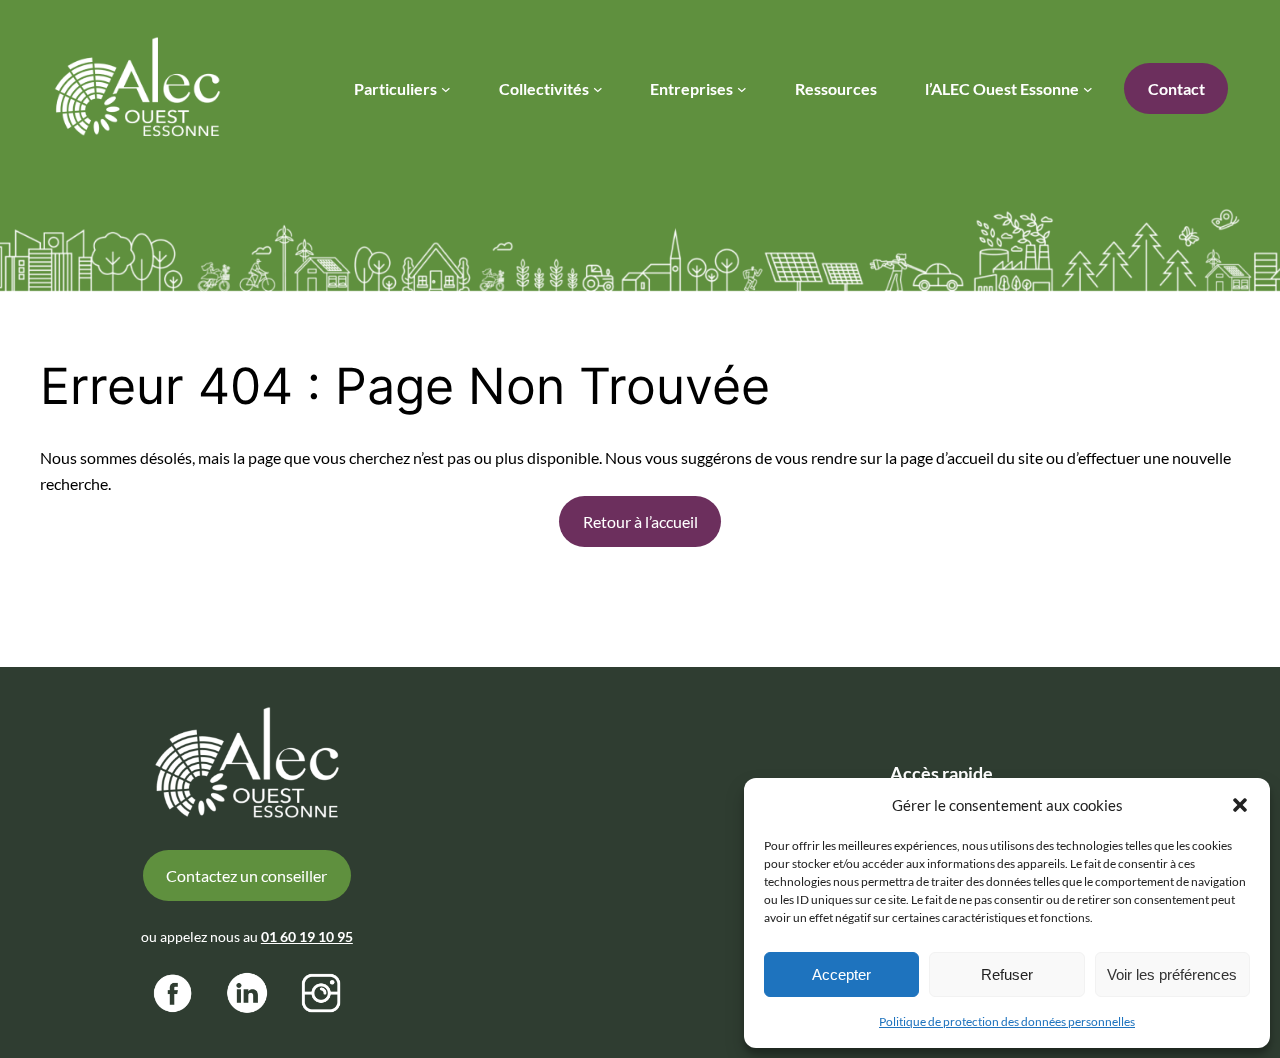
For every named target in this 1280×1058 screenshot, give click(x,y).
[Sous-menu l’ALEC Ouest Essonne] (1088, 89)
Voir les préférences (1172, 974)
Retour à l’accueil (640, 521)
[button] (1240, 805)
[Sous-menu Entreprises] (742, 89)
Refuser (1007, 974)
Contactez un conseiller (246, 875)
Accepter (841, 974)
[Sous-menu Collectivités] (598, 89)
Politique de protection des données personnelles (1007, 1021)
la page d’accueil (939, 457)
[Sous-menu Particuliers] (446, 89)
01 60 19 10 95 (307, 936)
